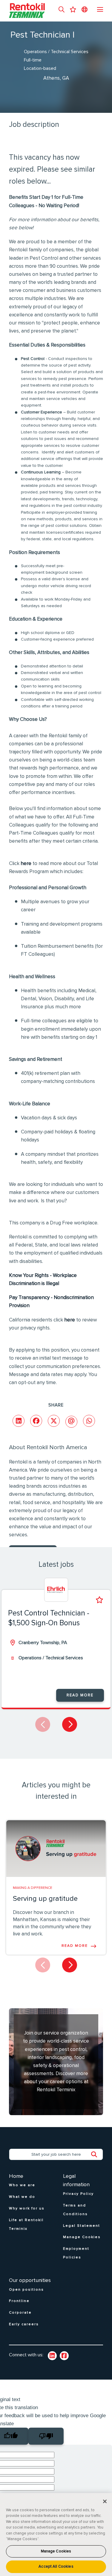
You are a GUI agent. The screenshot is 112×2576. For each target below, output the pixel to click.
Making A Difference (33, 1888)
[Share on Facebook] (36, 1421)
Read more (80, 1695)
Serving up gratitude (45, 1899)
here (26, 864)
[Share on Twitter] (54, 1421)
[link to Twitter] (64, 2356)
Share (56, 1405)
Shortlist (99, 1600)
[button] (62, 10)
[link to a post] (56, 1849)
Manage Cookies (56, 2551)
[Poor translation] (46, 2436)
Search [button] (97, 2155)
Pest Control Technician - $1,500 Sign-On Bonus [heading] (49, 1618)
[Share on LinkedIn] (19, 1421)
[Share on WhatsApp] (89, 1421)
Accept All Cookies (56, 2567)
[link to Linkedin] (52, 2356)
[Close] (105, 2501)
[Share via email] (71, 1422)
